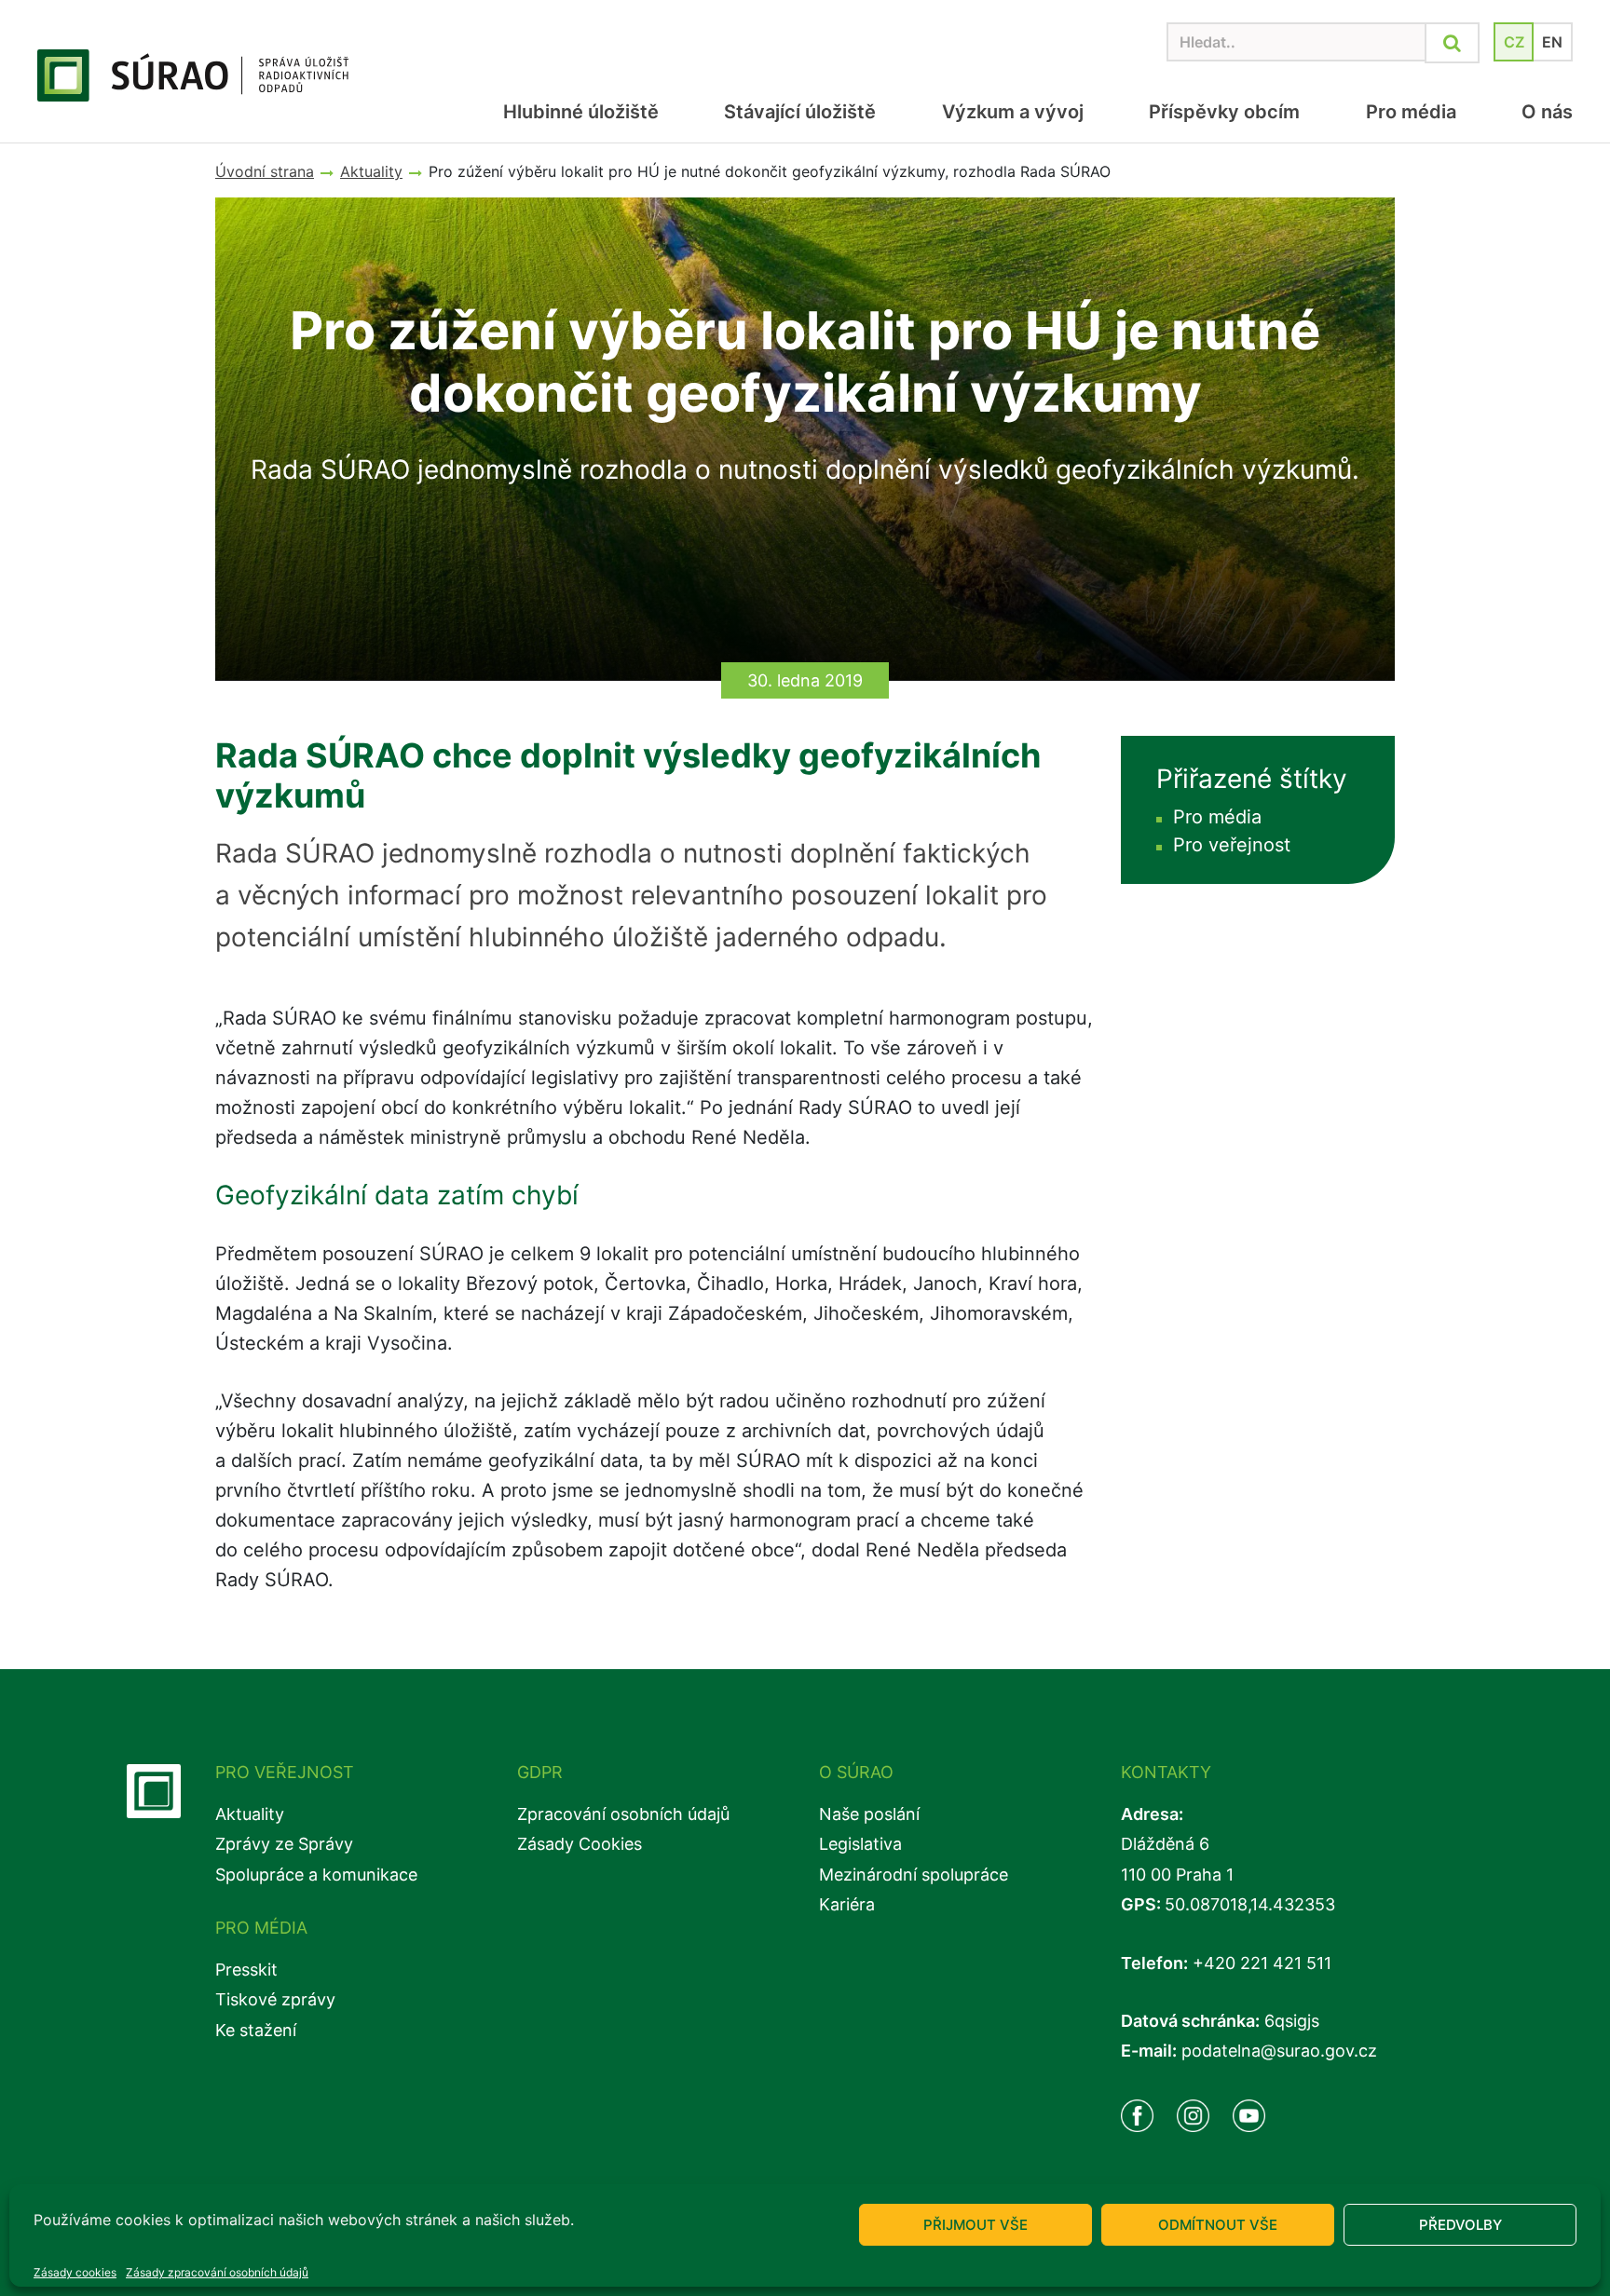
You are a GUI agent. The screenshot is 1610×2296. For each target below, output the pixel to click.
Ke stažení (256, 2030)
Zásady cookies (75, 2272)
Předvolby (1460, 2225)
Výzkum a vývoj (1012, 112)
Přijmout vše (976, 2225)
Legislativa (860, 1844)
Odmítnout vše (1218, 2225)
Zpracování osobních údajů (623, 1814)
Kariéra (847, 1904)
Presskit (246, 1970)
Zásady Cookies (580, 1844)
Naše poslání (869, 1814)
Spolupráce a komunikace (316, 1875)
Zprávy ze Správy (284, 1844)
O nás (1547, 112)
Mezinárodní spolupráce (914, 1875)
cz (1514, 42)
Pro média (1411, 112)
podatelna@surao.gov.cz (1279, 2051)
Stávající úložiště (800, 112)
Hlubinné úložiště (581, 112)
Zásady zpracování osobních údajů (217, 2272)
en (1552, 42)
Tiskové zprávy (275, 1999)
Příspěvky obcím (1224, 112)
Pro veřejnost (1232, 845)
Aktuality (250, 1814)
